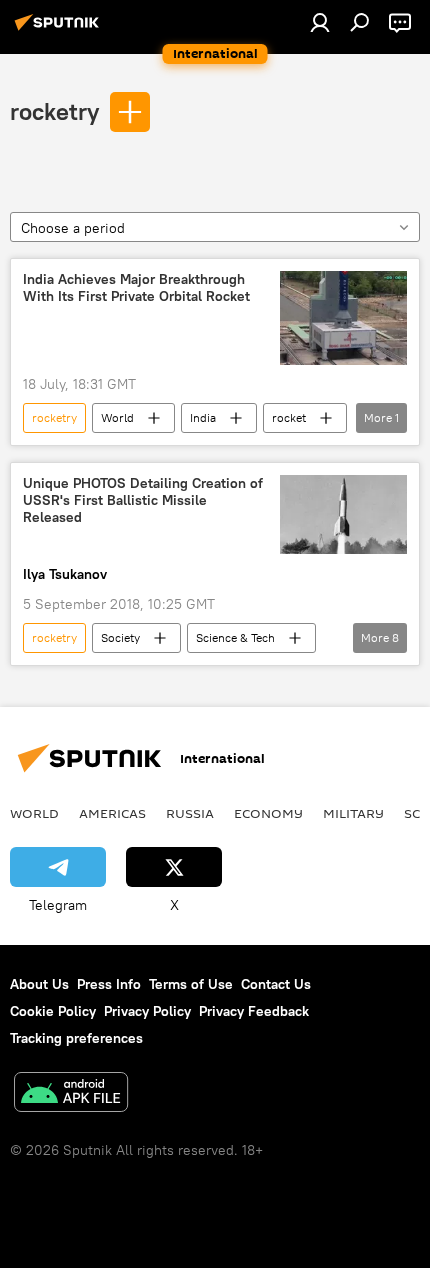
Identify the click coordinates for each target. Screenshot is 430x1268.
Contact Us (276, 984)
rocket (289, 417)
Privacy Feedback (254, 1011)
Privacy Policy (147, 1011)
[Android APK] (71, 1094)
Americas (112, 813)
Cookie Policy (53, 1011)
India (203, 417)
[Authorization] (320, 22)
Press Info (109, 984)
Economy (268, 813)
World (117, 417)
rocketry (54, 111)
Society (120, 637)
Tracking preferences (76, 1038)
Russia (190, 813)
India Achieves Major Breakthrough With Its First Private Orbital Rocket (136, 288)
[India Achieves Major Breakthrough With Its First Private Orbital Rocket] (343, 318)
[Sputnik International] (60, 30)
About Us (39, 984)
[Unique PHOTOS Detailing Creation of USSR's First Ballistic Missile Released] (343, 514)
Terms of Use (191, 984)
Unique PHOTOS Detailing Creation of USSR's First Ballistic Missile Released (143, 500)
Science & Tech (235, 637)
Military (353, 813)
